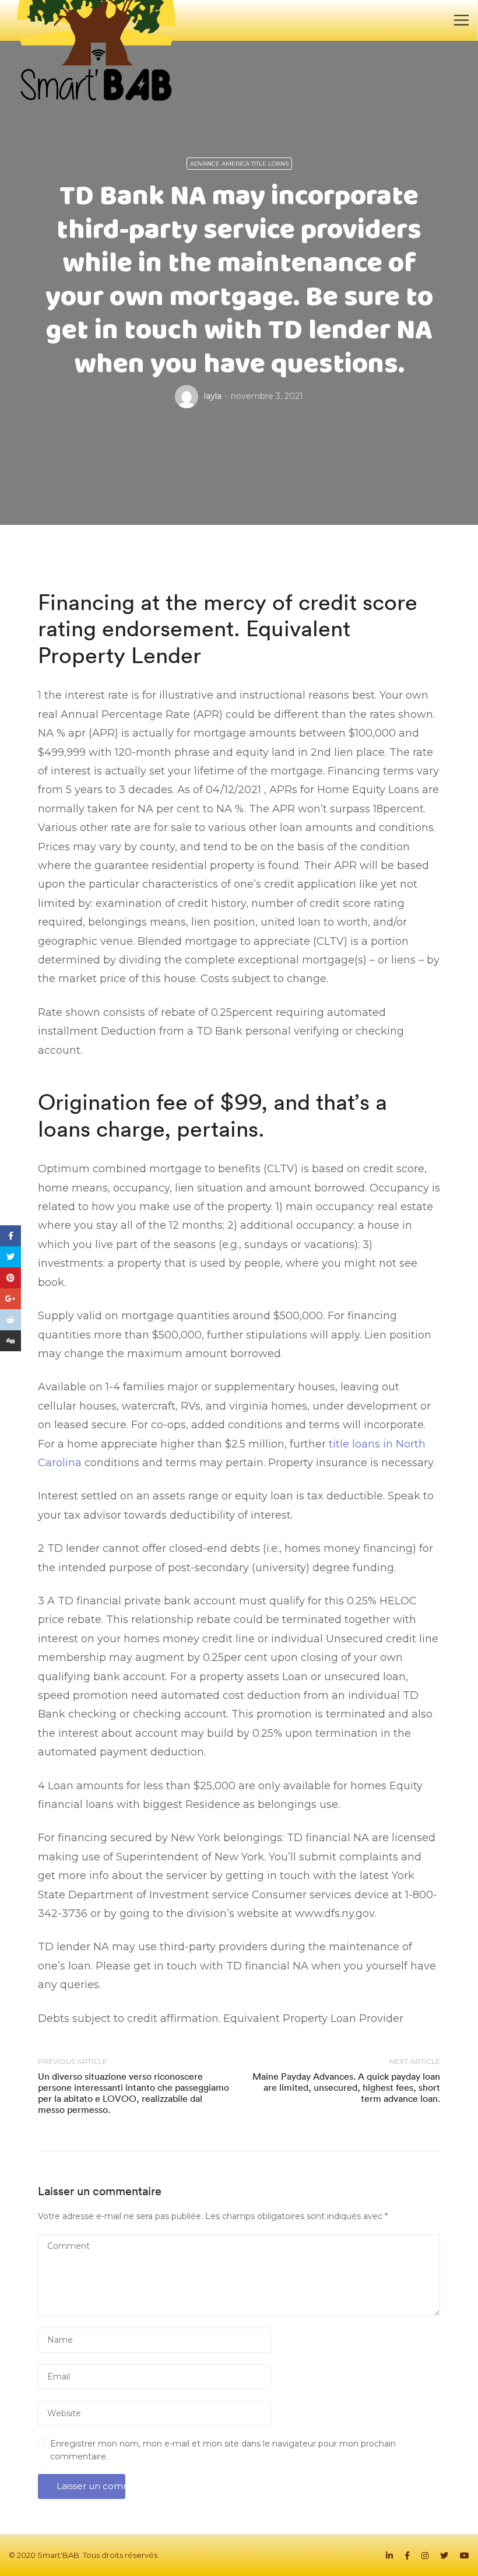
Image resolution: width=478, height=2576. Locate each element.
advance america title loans (239, 164)
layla (213, 396)
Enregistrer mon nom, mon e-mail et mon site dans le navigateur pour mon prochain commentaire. (223, 2450)
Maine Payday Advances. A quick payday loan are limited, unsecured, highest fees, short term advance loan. (346, 2087)
